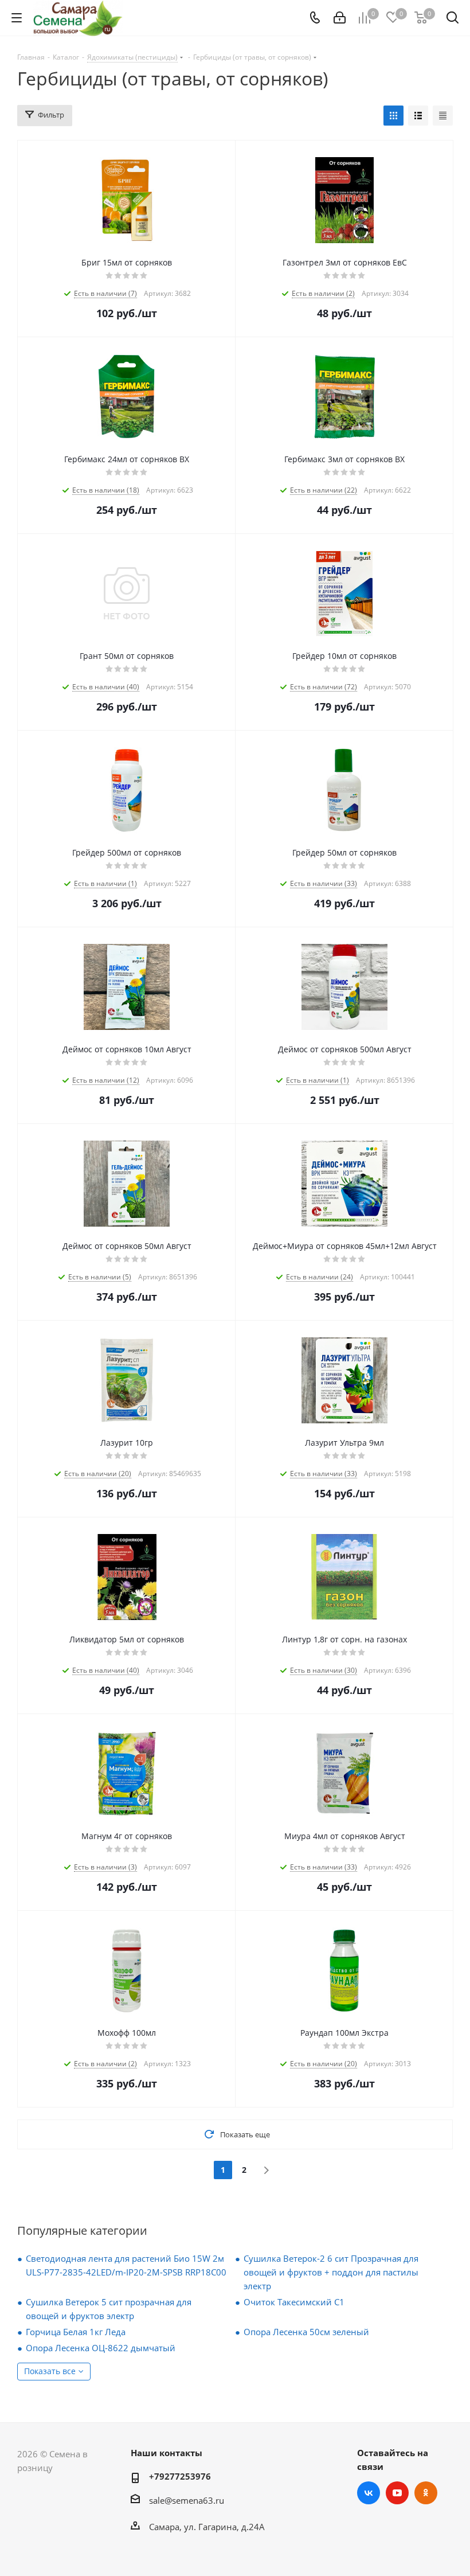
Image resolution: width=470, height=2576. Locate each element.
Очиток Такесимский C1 (294, 2302)
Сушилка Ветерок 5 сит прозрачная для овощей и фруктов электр (109, 2309)
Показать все (50, 2371)
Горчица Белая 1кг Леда (76, 2332)
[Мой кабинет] (340, 18)
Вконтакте (369, 2493)
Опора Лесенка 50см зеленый (306, 2332)
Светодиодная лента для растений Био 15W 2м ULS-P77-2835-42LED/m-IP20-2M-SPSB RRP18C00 (126, 2265)
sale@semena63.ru (187, 2500)
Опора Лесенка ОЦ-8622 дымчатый (101, 2348)
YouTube (397, 2493)
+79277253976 (180, 2476)
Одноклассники (426, 2493)
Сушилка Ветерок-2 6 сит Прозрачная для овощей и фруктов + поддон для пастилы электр (331, 2272)
